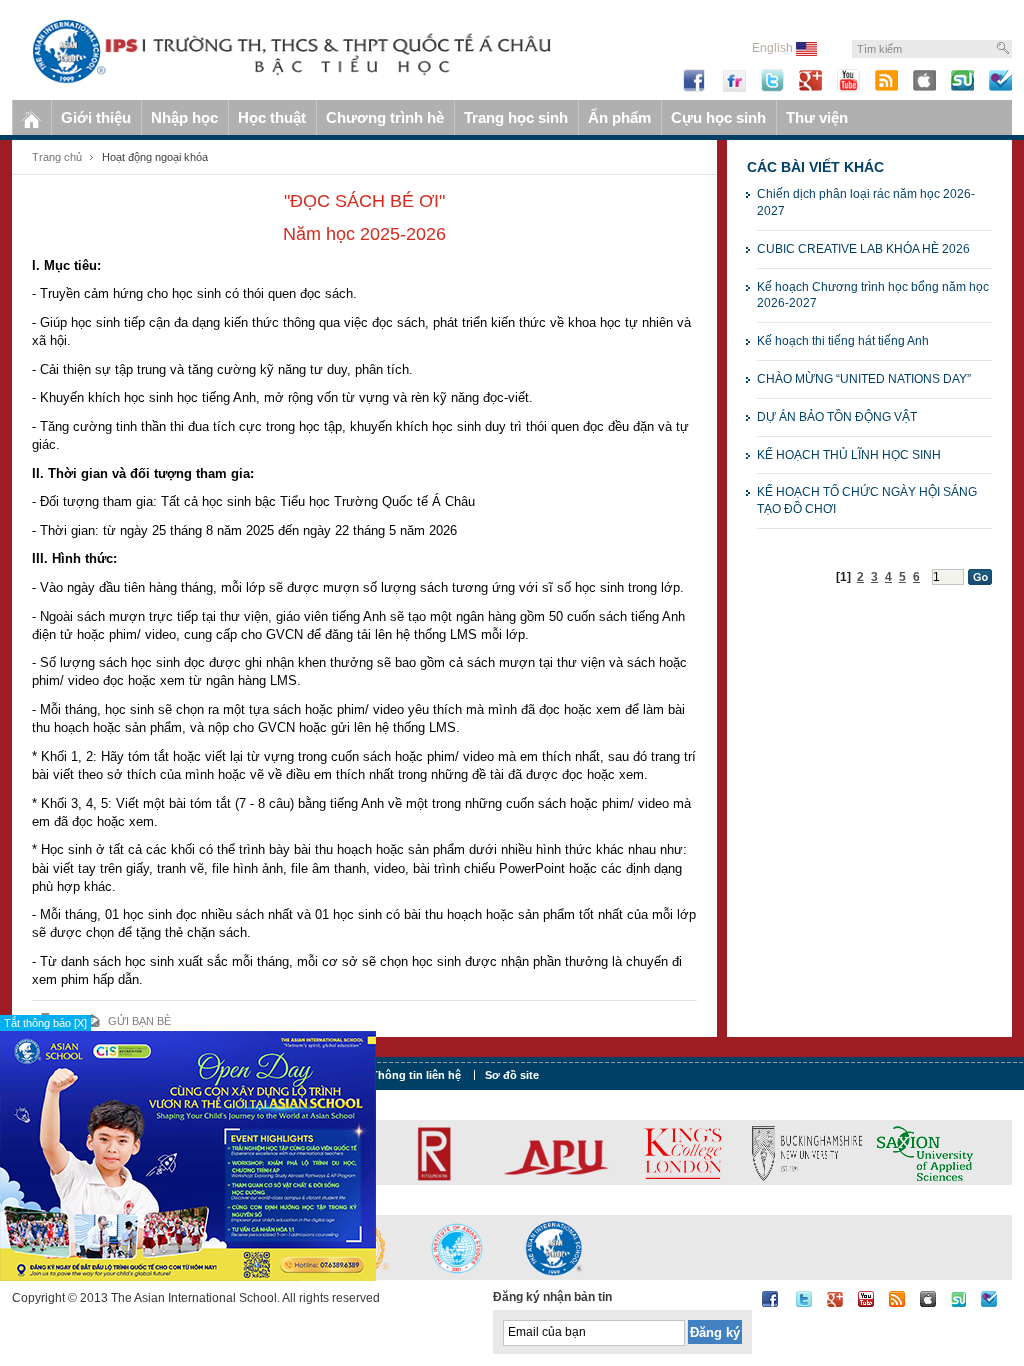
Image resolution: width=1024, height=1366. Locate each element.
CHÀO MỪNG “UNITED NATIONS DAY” (864, 379)
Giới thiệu (96, 117)
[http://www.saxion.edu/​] (566, 1152)
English (774, 48)
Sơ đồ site (512, 1075)
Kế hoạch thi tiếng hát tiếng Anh (843, 341)
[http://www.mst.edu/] (653, 1152)
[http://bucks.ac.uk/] (448, 1152)
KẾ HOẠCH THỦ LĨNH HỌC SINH (849, 455)
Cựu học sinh (718, 117)
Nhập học (184, 117)
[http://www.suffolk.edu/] (768, 1152)
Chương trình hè (385, 117)
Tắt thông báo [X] (45, 1023)
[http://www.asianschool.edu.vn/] (554, 1247)
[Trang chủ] (31, 117)
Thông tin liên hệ (416, 1075)
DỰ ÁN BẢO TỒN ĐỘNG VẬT (837, 417)
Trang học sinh (516, 117)
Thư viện (817, 117)
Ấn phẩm (619, 117)
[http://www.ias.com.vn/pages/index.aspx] (457, 1247)
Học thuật (272, 117)
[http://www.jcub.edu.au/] (913, 1152)
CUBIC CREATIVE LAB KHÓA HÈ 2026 (863, 249)
